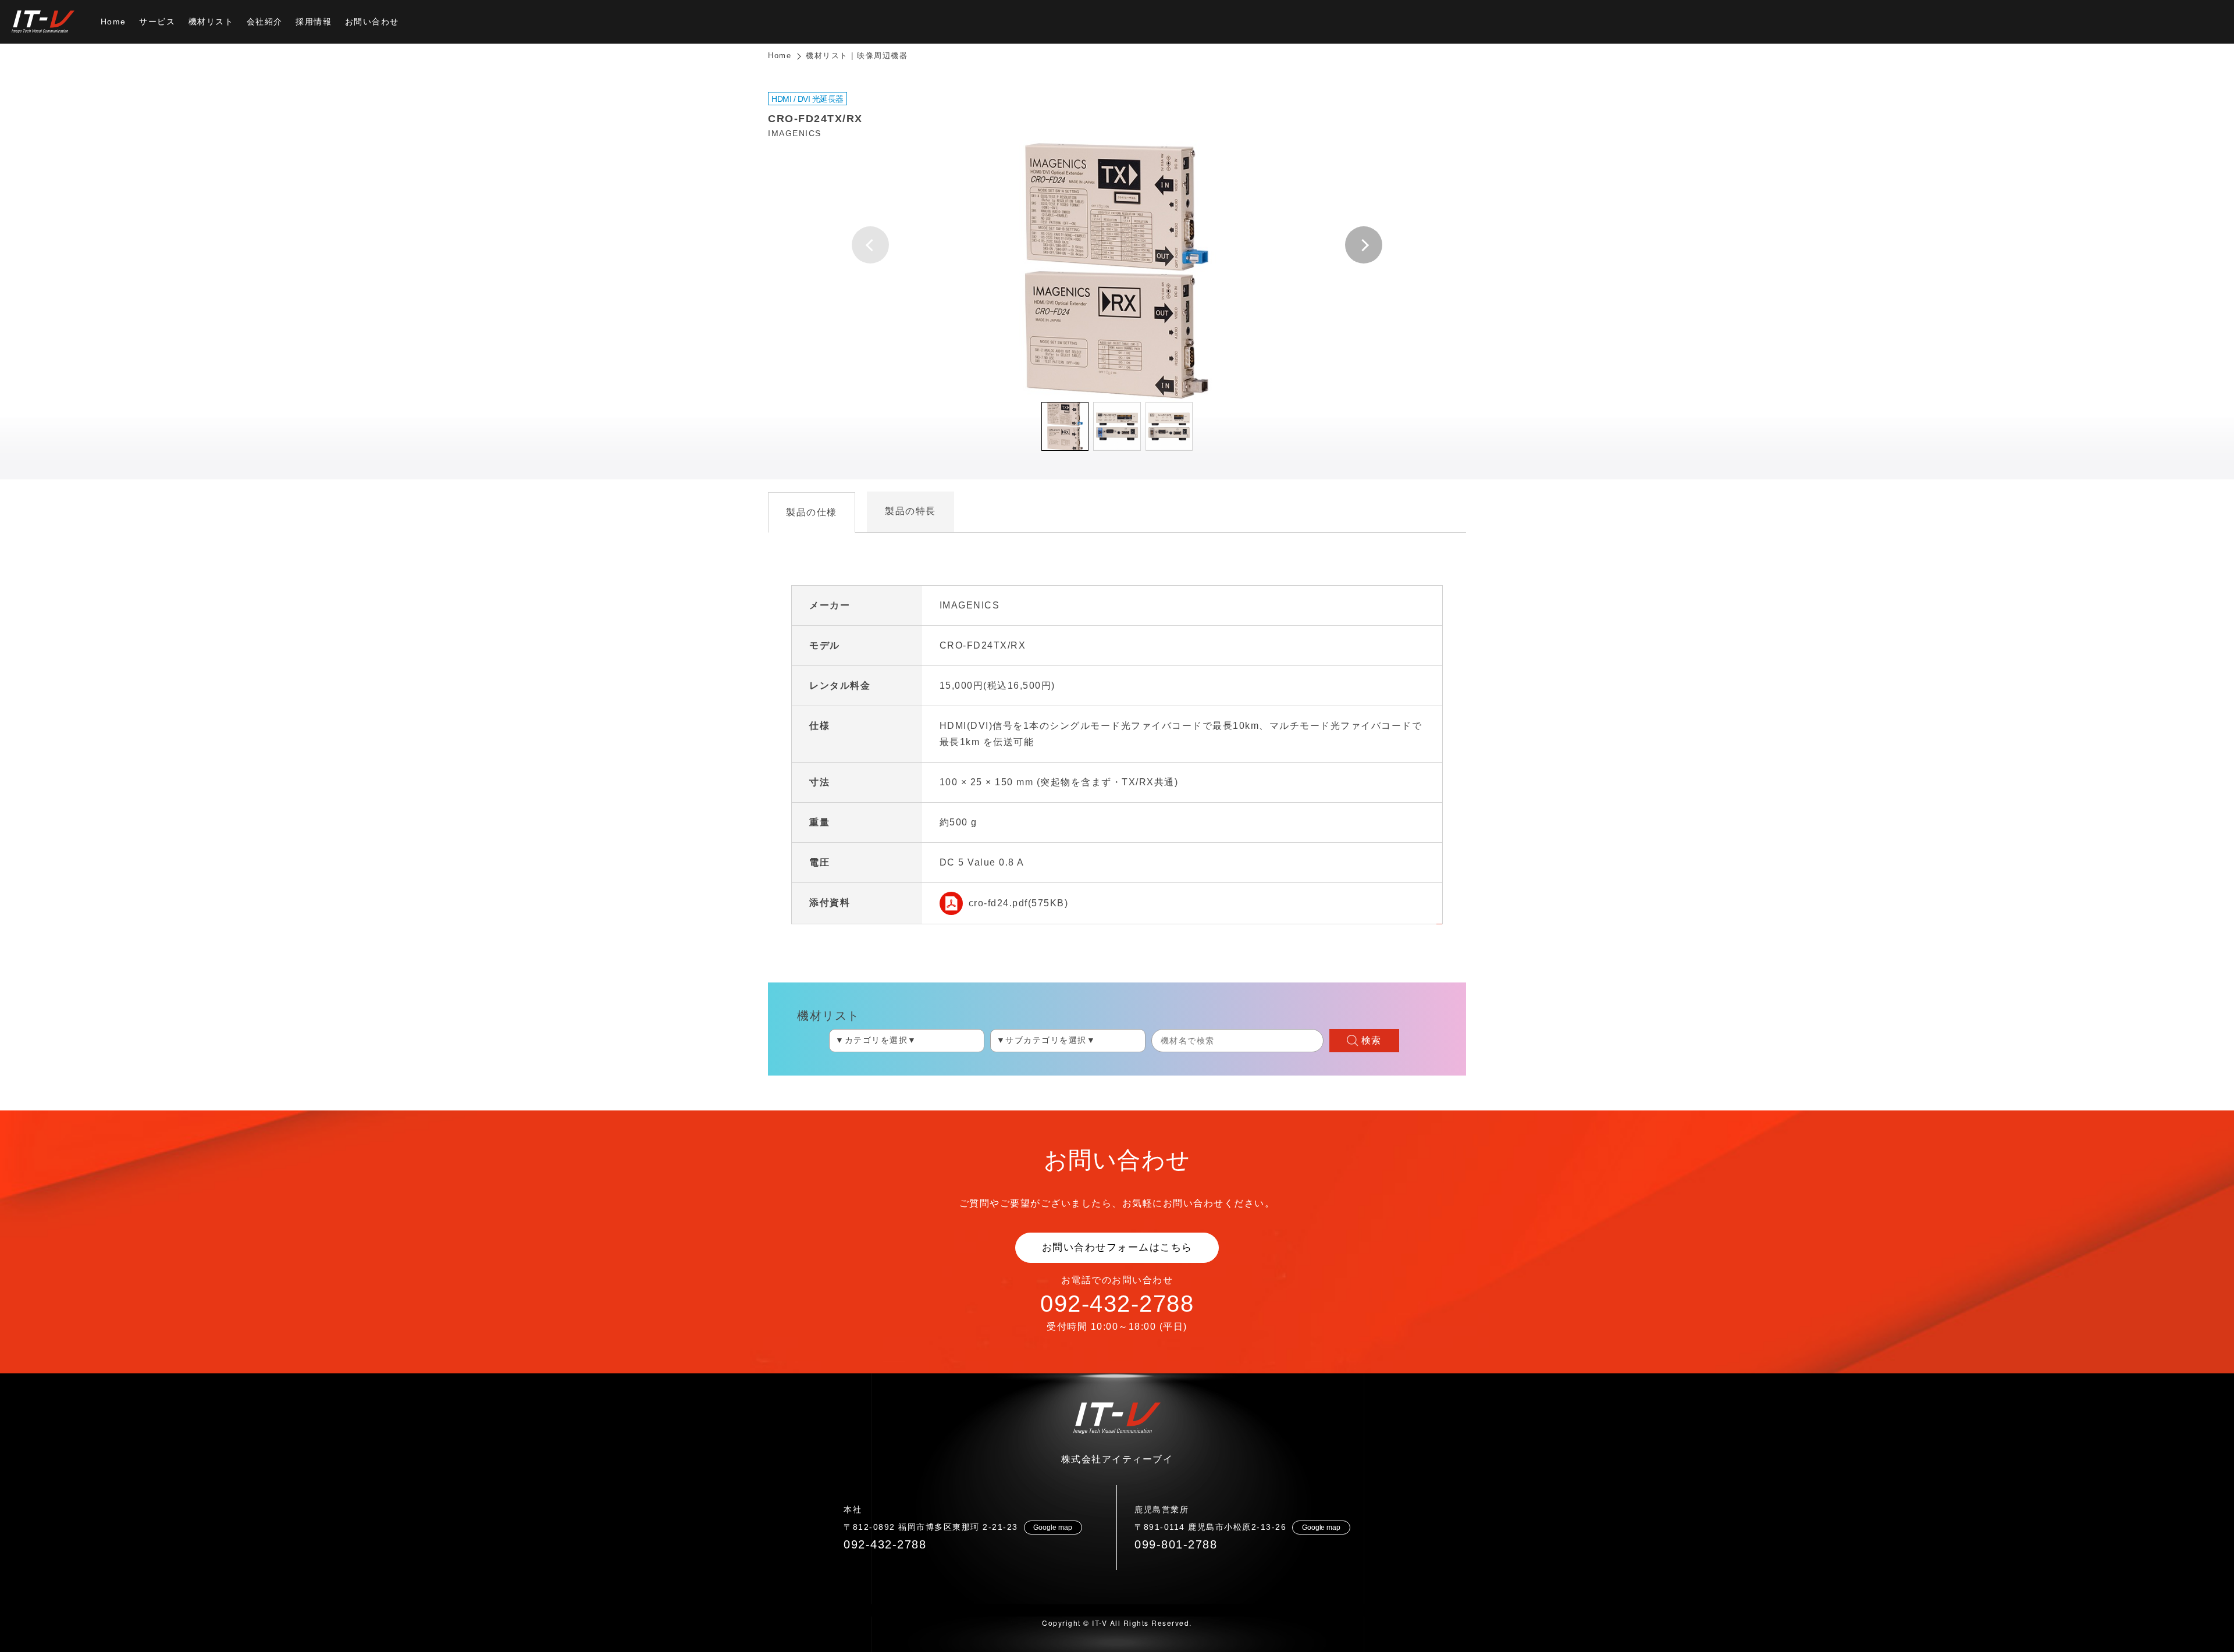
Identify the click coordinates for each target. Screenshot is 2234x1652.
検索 (1372, 1040)
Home (780, 56)
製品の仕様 (812, 512)
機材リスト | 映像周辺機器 (857, 56)
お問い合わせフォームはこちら (1117, 1247)
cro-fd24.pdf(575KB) (1019, 903)
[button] (1364, 245)
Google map (1053, 1528)
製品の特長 (910, 511)
